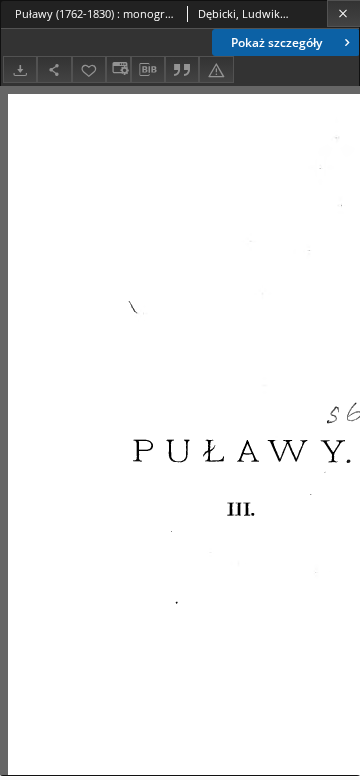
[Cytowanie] (182, 69)
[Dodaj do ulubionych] (89, 69)
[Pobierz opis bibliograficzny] (148, 70)
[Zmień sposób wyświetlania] (118, 69)
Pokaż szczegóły (276, 42)
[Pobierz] (20, 69)
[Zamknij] (343, 13)
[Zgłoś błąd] (216, 69)
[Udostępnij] (54, 69)
